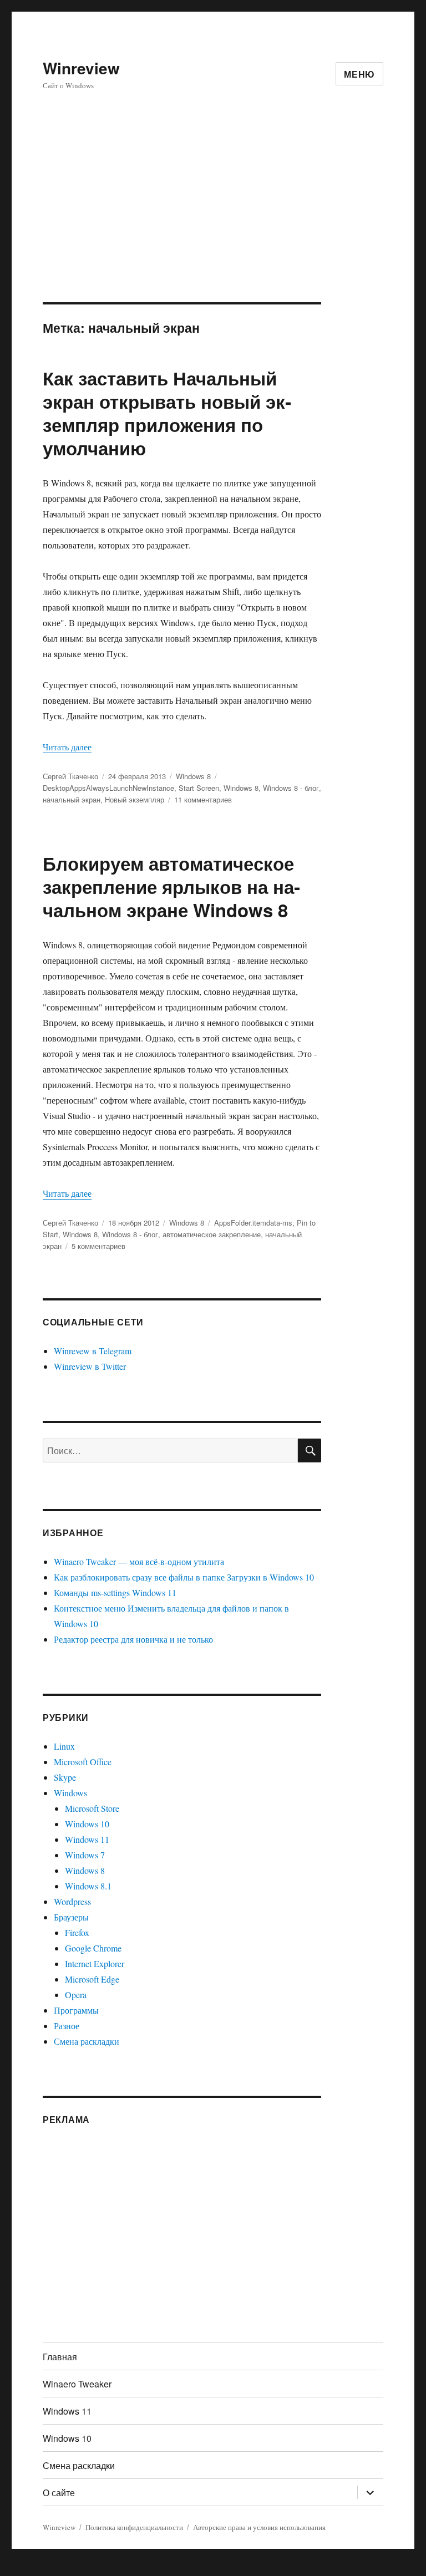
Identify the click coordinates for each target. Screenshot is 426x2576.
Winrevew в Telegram (93, 1351)
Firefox (77, 1932)
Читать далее (67, 747)
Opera (76, 1995)
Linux (64, 1746)
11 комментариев (203, 799)
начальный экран (72, 799)
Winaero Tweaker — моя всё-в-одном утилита (139, 1561)
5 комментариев (98, 1246)
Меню (359, 74)
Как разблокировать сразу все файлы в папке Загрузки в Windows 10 (184, 1577)
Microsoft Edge (92, 1979)
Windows (70, 1793)
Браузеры (71, 1917)
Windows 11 (87, 1839)
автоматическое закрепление (212, 1234)
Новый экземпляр (135, 799)
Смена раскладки (87, 2041)
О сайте (59, 2493)
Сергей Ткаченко (70, 776)
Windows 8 (193, 776)
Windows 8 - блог (291, 788)
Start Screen (199, 788)
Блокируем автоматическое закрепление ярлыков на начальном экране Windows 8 (171, 886)
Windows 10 (87, 1824)
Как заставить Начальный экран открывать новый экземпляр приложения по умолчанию (167, 413)
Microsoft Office (83, 1762)
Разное (67, 2026)
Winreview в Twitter (90, 1366)
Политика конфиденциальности (134, 2527)
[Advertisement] (215, 220)
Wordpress (72, 1901)
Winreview (81, 68)
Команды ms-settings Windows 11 (115, 1592)
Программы (76, 2010)
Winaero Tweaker (77, 2384)
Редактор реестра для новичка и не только (133, 1639)
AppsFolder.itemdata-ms (253, 1223)
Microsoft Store (92, 1808)
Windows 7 (85, 1855)
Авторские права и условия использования (259, 2527)
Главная (60, 2357)
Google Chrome (93, 1948)
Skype (65, 1777)
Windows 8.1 (88, 1886)
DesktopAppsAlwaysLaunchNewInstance (108, 788)
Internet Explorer (95, 1963)
